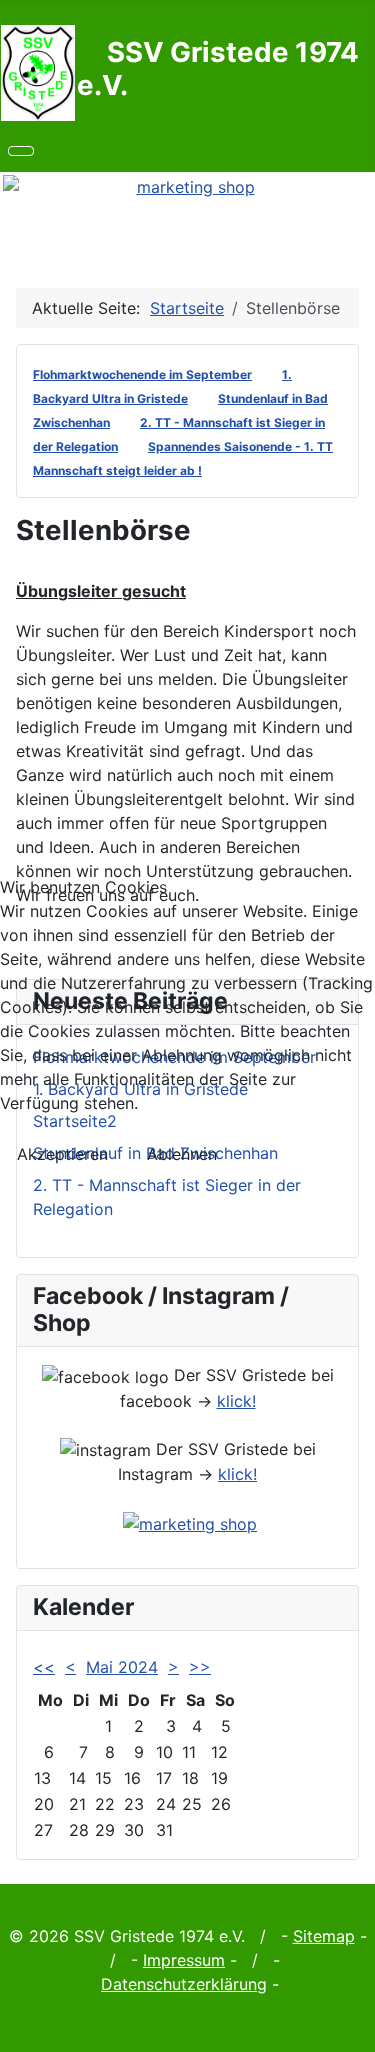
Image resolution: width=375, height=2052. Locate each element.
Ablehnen (182, 1154)
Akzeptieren (62, 1154)
